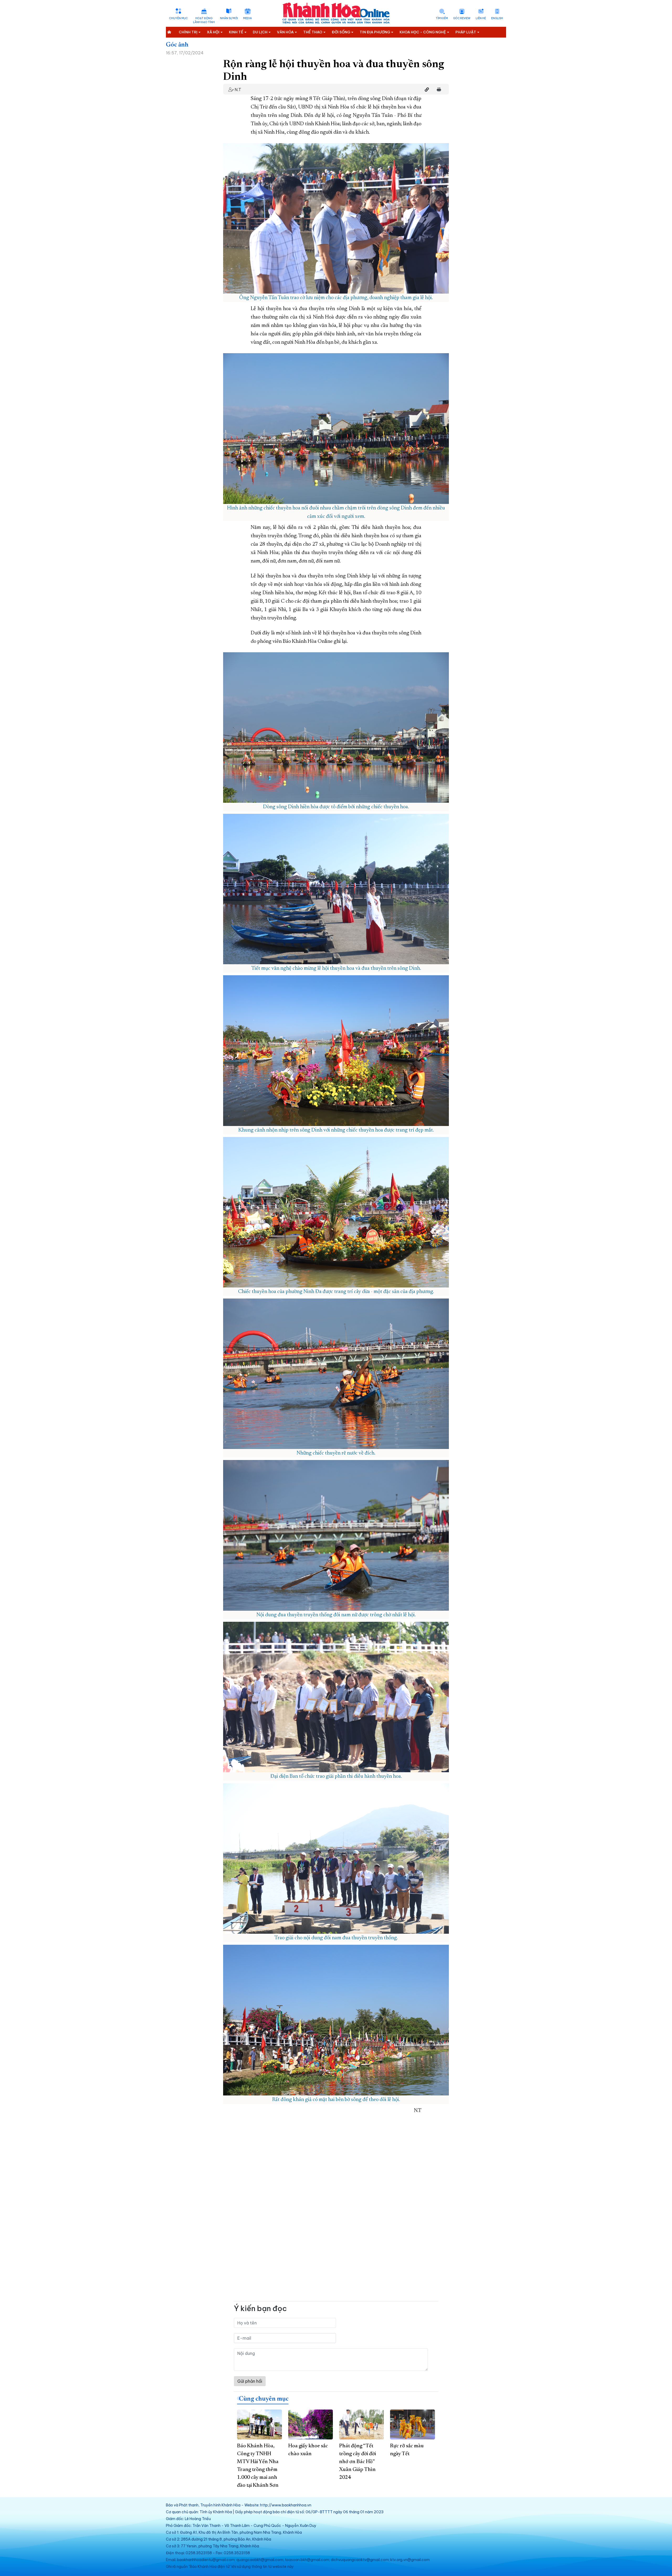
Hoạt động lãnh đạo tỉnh (204, 20)
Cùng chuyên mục (264, 2399)
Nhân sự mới (229, 18)
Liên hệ (481, 18)
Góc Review (462, 18)
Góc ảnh (177, 45)
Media (247, 18)
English (497, 18)
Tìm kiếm (442, 18)
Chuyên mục (178, 18)
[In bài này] (438, 90)
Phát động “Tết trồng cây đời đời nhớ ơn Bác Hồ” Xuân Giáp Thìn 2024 (358, 2462)
